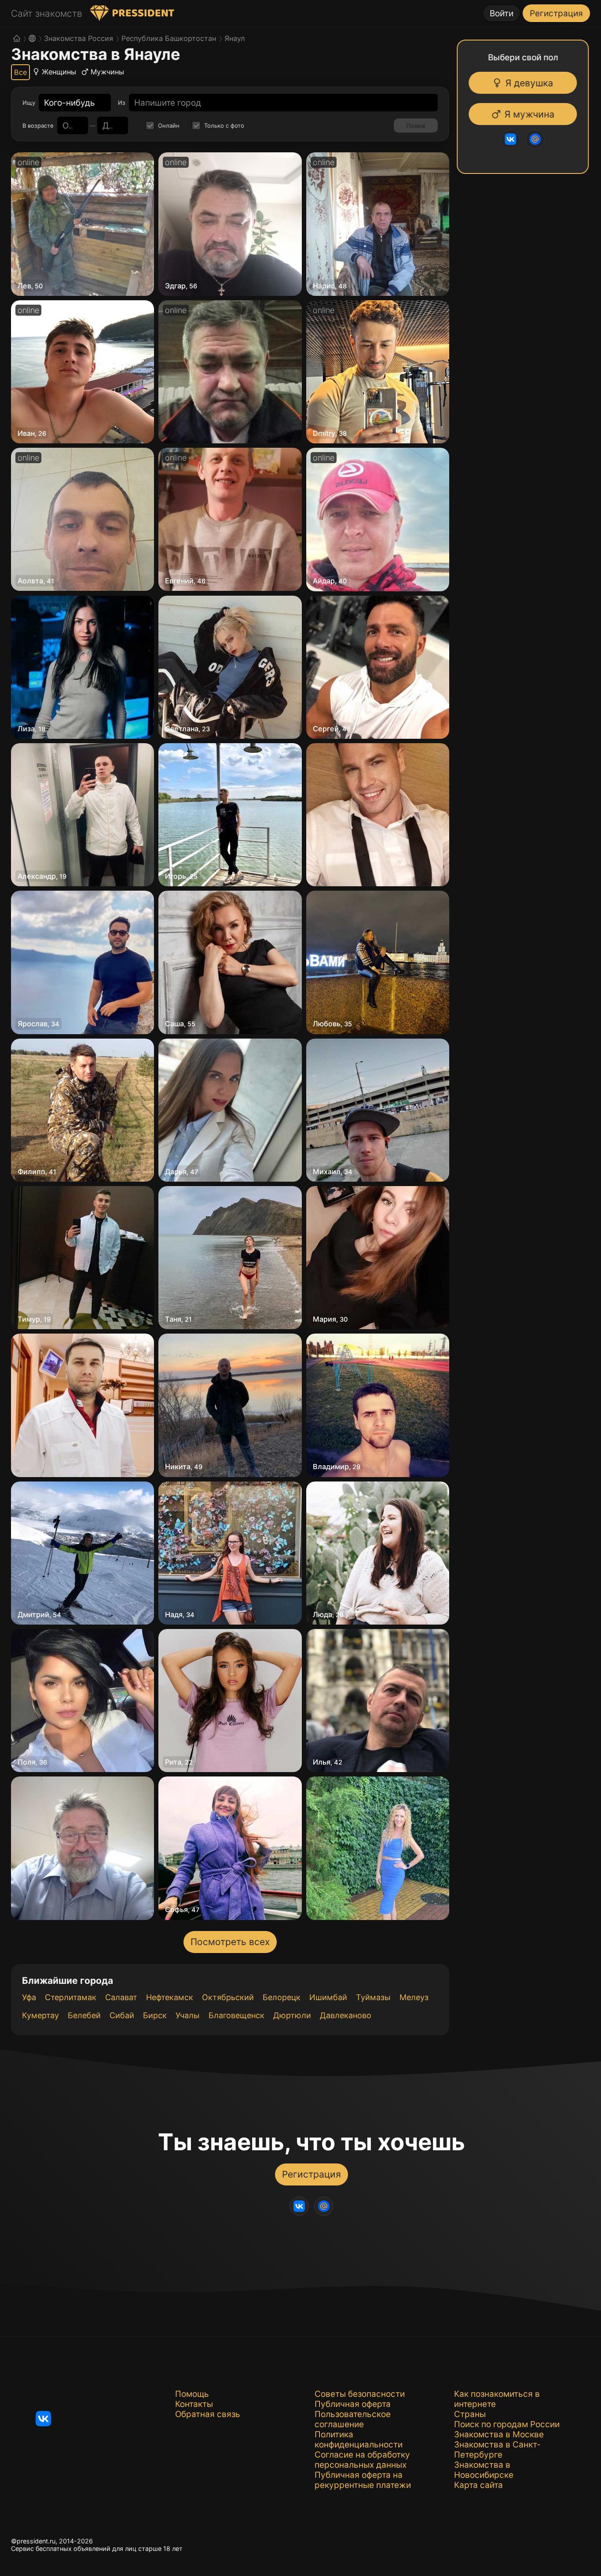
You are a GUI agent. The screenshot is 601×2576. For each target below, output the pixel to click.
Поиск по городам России (507, 2424)
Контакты (194, 2404)
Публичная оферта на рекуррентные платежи (363, 2480)
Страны (470, 2414)
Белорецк (282, 1997)
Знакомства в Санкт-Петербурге (497, 2450)
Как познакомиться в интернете (497, 2399)
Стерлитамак (71, 1997)
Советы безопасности (360, 2394)
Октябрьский (228, 1997)
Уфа (29, 1997)
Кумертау (40, 2015)
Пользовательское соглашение (353, 2419)
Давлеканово (346, 2015)
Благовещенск (236, 2015)
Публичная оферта (353, 2404)
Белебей (84, 2015)
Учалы (188, 2015)
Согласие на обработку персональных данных (362, 2460)
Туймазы (373, 1997)
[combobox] (70, 103)
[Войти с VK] (509, 139)
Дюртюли (292, 2015)
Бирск (155, 2015)
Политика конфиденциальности (359, 2440)
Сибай (122, 2015)
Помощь (192, 2394)
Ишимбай (328, 1997)
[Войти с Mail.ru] (534, 139)
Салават (121, 1997)
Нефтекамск (170, 1997)
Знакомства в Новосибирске (484, 2470)
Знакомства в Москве (499, 2434)
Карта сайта (478, 2485)
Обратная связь (208, 2414)
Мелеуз (414, 1997)
